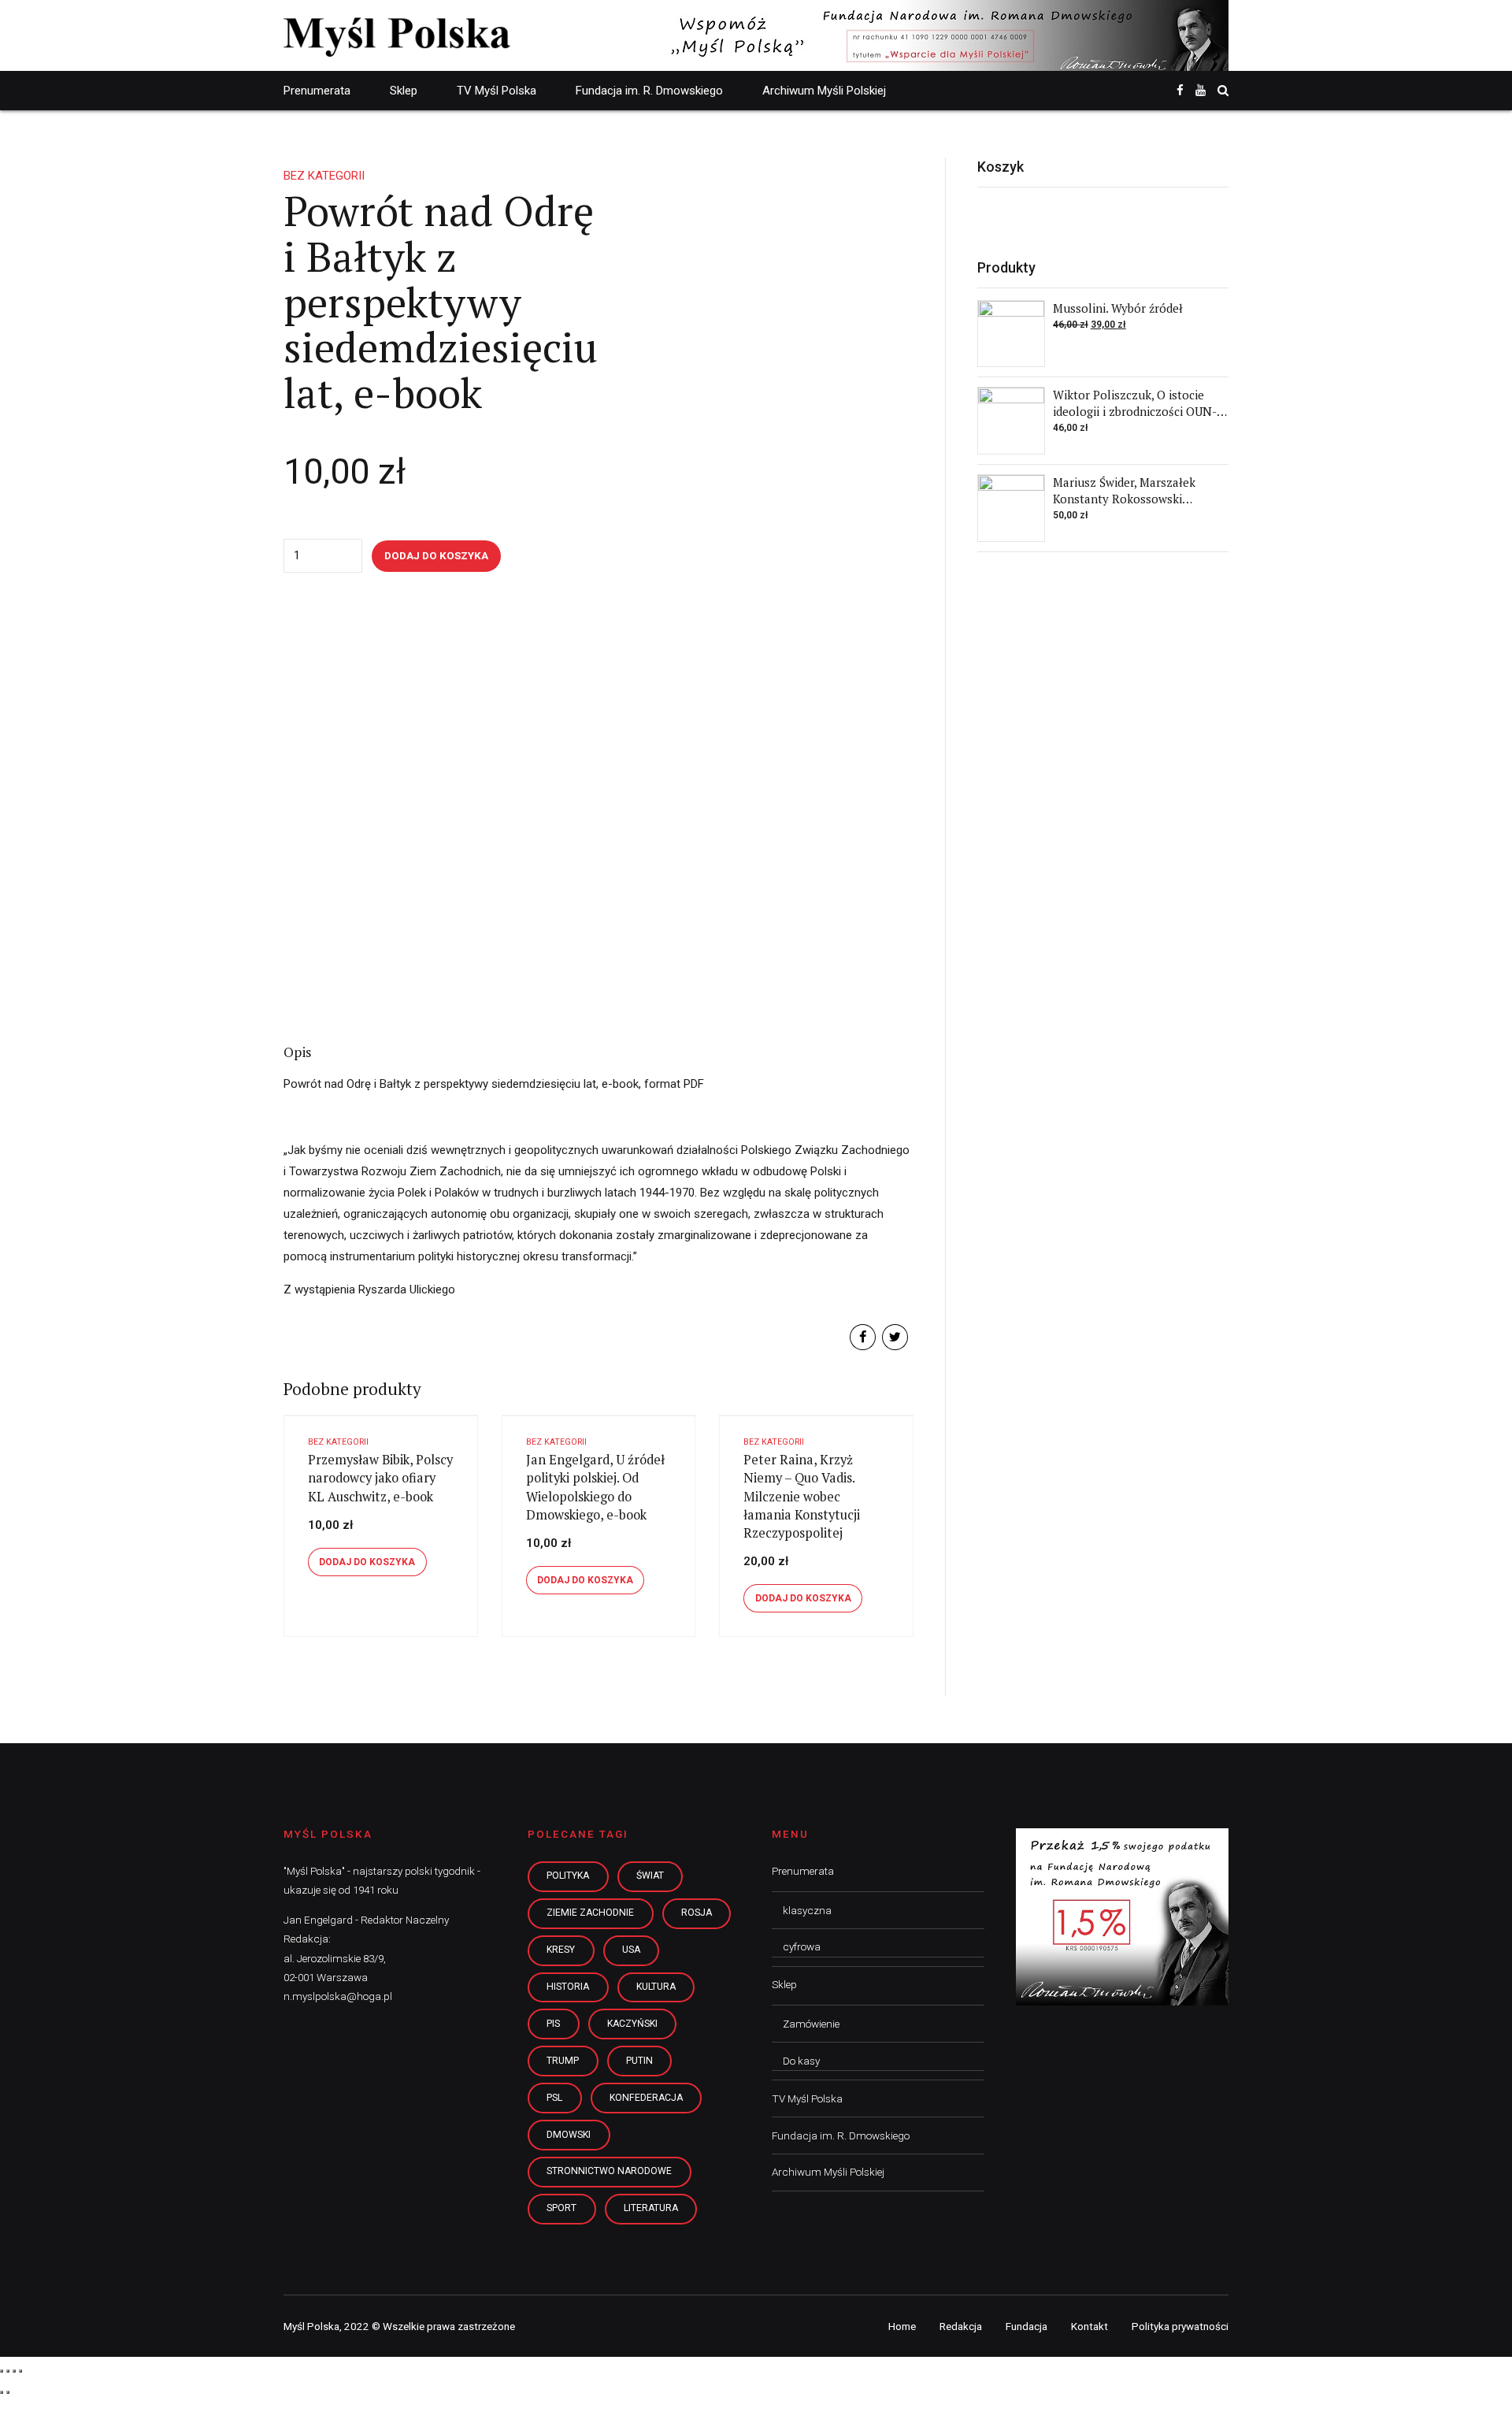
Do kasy (801, 2061)
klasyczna (807, 1910)
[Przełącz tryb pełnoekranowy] (14, 2371)
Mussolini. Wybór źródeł (1118, 308)
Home (902, 2326)
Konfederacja (646, 2098)
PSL (554, 2098)
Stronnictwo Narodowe (609, 2171)
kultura (656, 1987)
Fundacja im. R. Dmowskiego (649, 91)
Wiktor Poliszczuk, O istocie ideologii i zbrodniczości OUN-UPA (1135, 411)
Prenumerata (317, 91)
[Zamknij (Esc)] (2, 2371)
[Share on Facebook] (863, 1337)
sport (561, 2208)
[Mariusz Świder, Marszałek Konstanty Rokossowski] (1011, 508)
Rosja (697, 1913)
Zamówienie (811, 2024)
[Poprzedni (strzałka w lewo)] (2, 2392)
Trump (563, 2061)
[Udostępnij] (8, 2371)
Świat (650, 1876)
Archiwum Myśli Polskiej (824, 91)
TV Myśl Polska (497, 91)
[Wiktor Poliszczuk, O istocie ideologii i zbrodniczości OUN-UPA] (1011, 421)
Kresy (561, 1950)
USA (631, 1950)
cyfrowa (802, 1946)
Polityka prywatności (1180, 2326)
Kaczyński (632, 2024)
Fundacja (1027, 2326)
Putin (639, 2061)
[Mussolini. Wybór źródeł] (1011, 334)
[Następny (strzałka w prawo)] (8, 2392)
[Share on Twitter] (895, 1337)
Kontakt (1090, 2326)
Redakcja (961, 2326)
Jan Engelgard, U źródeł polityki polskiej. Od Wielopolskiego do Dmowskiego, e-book (595, 1487)
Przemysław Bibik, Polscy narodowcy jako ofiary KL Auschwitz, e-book (380, 1478)
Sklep (404, 91)
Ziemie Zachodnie (590, 1913)
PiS (553, 2024)
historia (568, 1987)
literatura (651, 2208)
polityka (568, 1876)
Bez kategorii (324, 176)
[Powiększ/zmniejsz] (20, 2371)
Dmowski (569, 2135)
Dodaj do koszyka (436, 555)
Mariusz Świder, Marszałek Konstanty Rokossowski (1124, 490)
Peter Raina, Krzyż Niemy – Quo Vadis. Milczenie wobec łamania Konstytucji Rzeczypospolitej (802, 1496)
